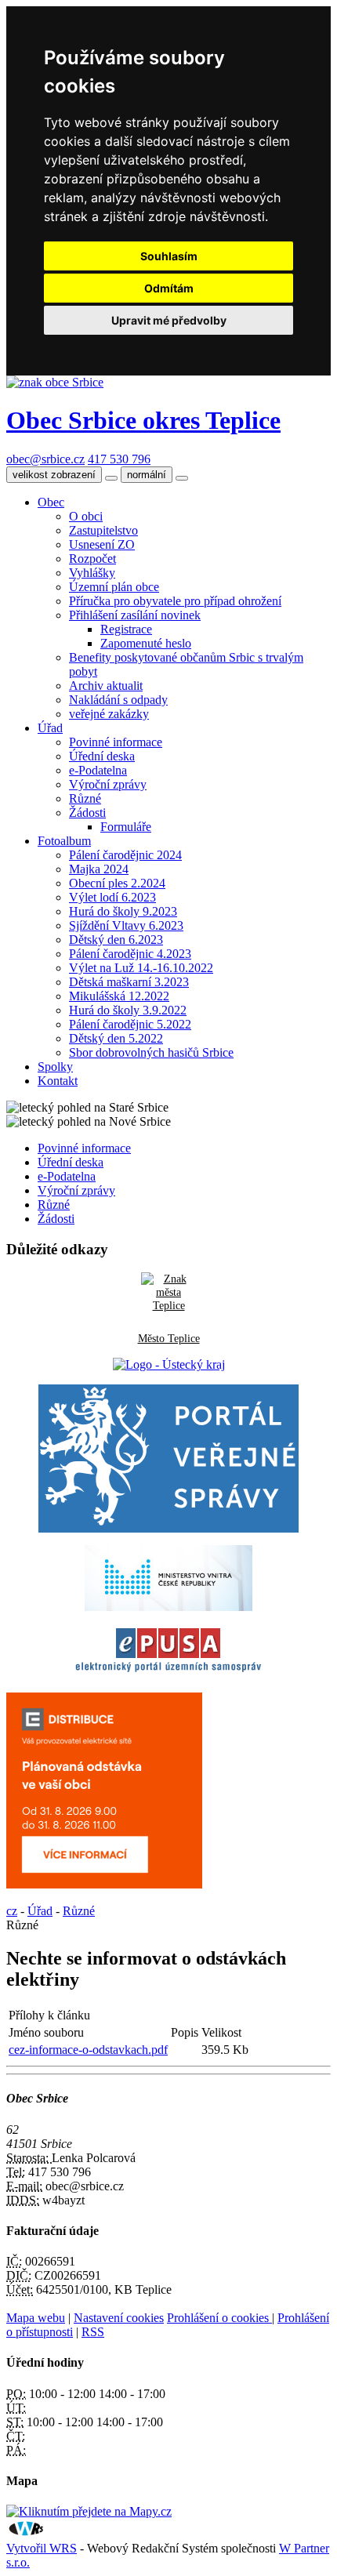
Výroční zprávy (108, 784)
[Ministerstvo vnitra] (168, 1607)
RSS (93, 2332)
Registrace (126, 629)
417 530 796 (119, 459)
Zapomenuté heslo (146, 643)
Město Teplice (169, 1338)
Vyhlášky (92, 573)
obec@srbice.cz (45, 459)
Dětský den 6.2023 (116, 940)
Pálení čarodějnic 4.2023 (130, 954)
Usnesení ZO (102, 544)
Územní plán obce (114, 587)
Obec (51, 502)
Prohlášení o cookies (219, 2318)
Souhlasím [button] (169, 256)
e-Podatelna (98, 770)
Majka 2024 (99, 869)
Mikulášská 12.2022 (119, 996)
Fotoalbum (64, 841)
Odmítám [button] (169, 288)
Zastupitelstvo (103, 530)
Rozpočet (92, 559)
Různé (85, 798)
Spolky (55, 1067)
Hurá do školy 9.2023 (123, 911)
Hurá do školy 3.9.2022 (128, 1010)
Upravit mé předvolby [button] (169, 320)
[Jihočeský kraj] (169, 1364)
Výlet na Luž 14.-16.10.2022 (141, 968)
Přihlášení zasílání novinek (135, 615)
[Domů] (55, 382)
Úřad (50, 728)
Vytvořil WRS (42, 2548)
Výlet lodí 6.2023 (112, 897)
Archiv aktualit (106, 686)
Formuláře (126, 827)
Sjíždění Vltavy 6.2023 (126, 925)
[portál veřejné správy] (168, 1459)
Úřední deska (102, 756)
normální (147, 475)
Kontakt (58, 1081)
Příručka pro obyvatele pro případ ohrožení (175, 601)
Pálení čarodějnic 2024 (125, 855)
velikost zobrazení (54, 475)
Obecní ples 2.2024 (117, 883)
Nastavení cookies (119, 2318)
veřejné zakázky (109, 714)
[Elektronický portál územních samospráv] (168, 1673)
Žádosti (87, 813)
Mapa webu (36, 2318)
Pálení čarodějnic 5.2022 (130, 1024)
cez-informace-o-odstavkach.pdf (88, 2050)
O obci (86, 516)
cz (12, 1911)
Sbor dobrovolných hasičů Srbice (151, 1052)
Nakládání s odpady (118, 700)
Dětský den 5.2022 (116, 1038)
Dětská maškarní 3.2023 (129, 982)
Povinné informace (116, 742)
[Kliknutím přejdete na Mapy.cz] (89, 2511)
